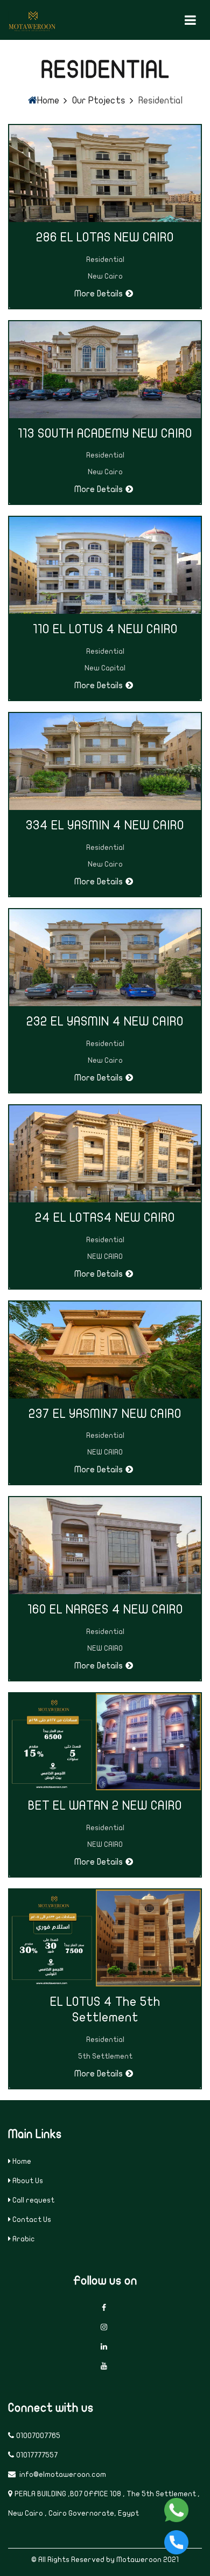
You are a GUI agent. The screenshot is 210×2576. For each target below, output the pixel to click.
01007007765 (38, 2436)
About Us (28, 2181)
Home (48, 101)
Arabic (24, 2239)
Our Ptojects (99, 101)
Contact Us (32, 2220)
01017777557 (37, 2455)
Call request (33, 2200)
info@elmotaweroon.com (62, 2474)
